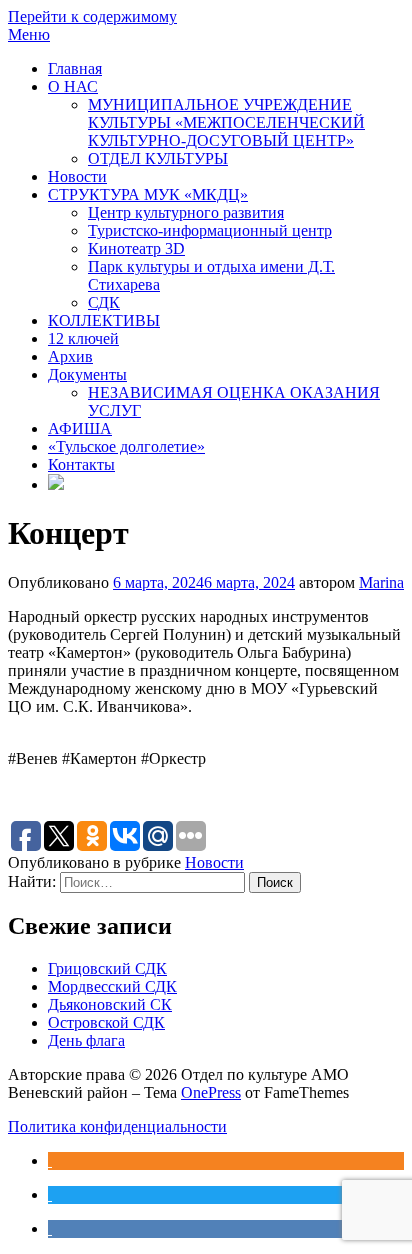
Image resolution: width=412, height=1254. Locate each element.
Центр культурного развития (186, 212)
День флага (86, 1040)
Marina (381, 582)
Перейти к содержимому (92, 16)
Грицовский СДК (107, 968)
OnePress (211, 1092)
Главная (75, 68)
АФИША (80, 428)
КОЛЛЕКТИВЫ (104, 320)
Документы (87, 374)
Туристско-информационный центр (210, 230)
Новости (77, 176)
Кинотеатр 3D (136, 248)
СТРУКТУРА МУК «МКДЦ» (148, 194)
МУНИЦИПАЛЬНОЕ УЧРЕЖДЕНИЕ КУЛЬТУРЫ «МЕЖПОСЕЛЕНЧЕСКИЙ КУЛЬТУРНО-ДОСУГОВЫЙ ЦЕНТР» (226, 122)
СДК (104, 302)
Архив (70, 356)
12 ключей (83, 338)
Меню (29, 34)
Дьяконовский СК (110, 1004)
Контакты (81, 464)
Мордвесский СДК (112, 986)
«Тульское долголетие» (126, 446)
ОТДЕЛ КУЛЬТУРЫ (158, 158)
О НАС (73, 86)
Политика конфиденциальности (117, 1126)
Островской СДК (106, 1022)
